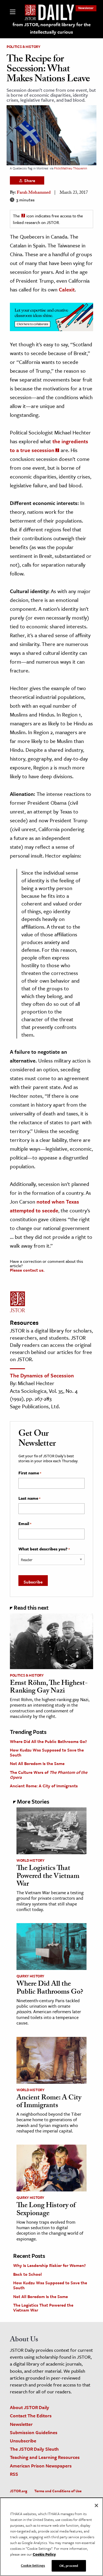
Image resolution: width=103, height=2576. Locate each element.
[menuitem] (86, 8)
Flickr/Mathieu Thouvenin (71, 168)
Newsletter (86, 8)
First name (30, 1473)
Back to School (27, 2274)
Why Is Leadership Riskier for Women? (49, 2265)
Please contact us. (27, 1270)
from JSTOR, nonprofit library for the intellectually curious (52, 28)
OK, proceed (69, 2566)
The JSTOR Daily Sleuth (34, 2449)
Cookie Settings (33, 2565)
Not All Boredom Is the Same (37, 1763)
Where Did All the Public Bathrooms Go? (48, 1741)
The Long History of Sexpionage (46, 2210)
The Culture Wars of (49, 1775)
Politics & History (23, 47)
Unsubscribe (23, 2441)
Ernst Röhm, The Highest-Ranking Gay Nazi (49, 1688)
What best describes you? (44, 1549)
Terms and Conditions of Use (58, 2491)
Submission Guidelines (34, 2432)
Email (25, 1524)
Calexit (67, 289)
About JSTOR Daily (30, 2407)
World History (30, 1860)
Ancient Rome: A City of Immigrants (44, 1786)
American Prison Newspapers (41, 2466)
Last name (29, 1498)
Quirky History (30, 1976)
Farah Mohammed (34, 193)
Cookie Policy (44, 2554)
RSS (14, 2474)
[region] (51, 2537)
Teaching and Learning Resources (45, 2457)
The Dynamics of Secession (42, 1375)
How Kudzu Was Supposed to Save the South (47, 1752)
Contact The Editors (31, 2416)
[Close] (96, 2505)
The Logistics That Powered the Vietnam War (48, 1877)
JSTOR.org (19, 2491)
